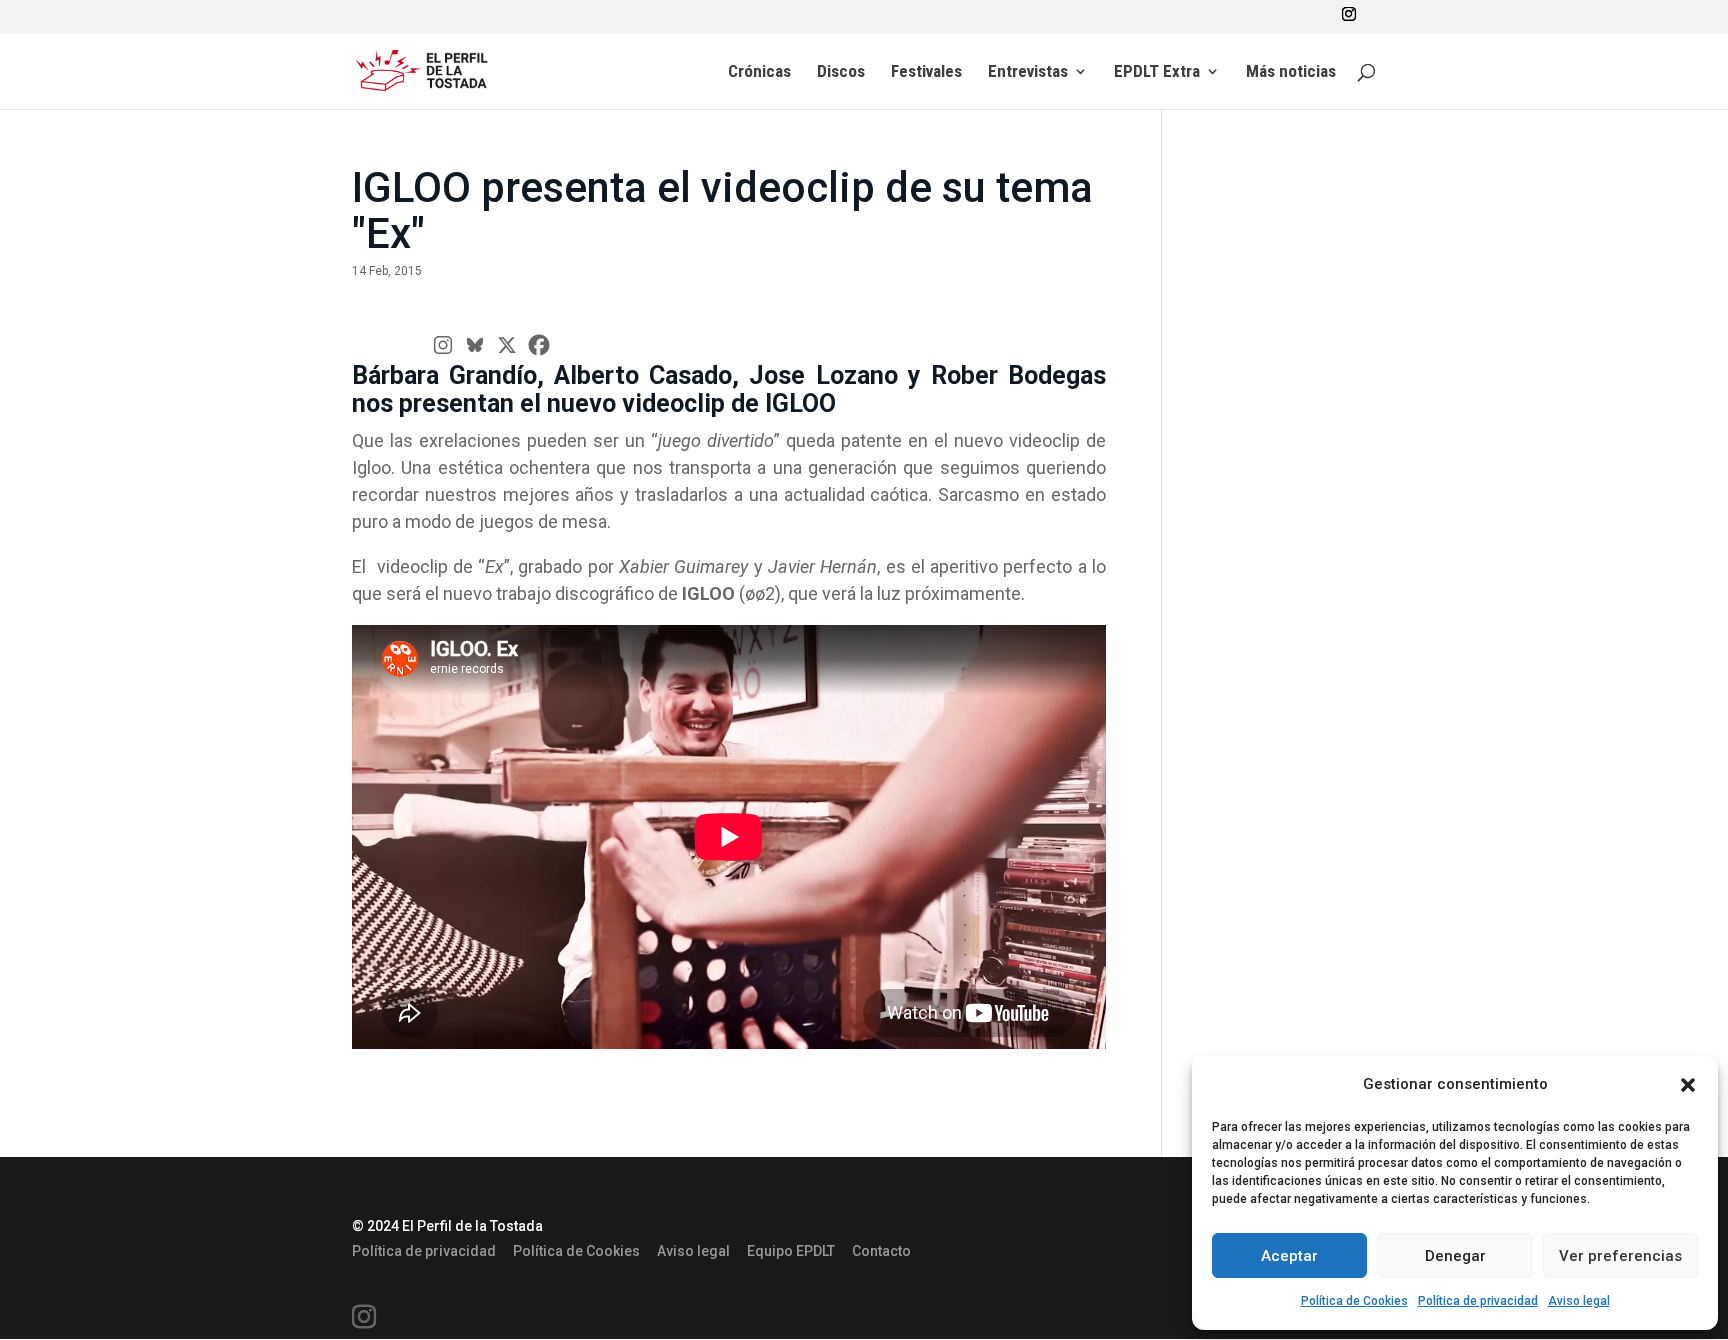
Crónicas (759, 72)
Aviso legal (1579, 1301)
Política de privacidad (1478, 1301)
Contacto (881, 1251)
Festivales (926, 72)
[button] (1688, 1085)
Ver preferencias (1620, 1256)
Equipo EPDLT (791, 1251)
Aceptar (1289, 1256)
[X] (507, 345)
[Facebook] (539, 345)
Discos (841, 72)
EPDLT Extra (1157, 72)
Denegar (1455, 1256)
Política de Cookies (1354, 1301)
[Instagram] (443, 345)
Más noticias (1291, 72)
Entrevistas (1028, 72)
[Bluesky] (475, 345)
